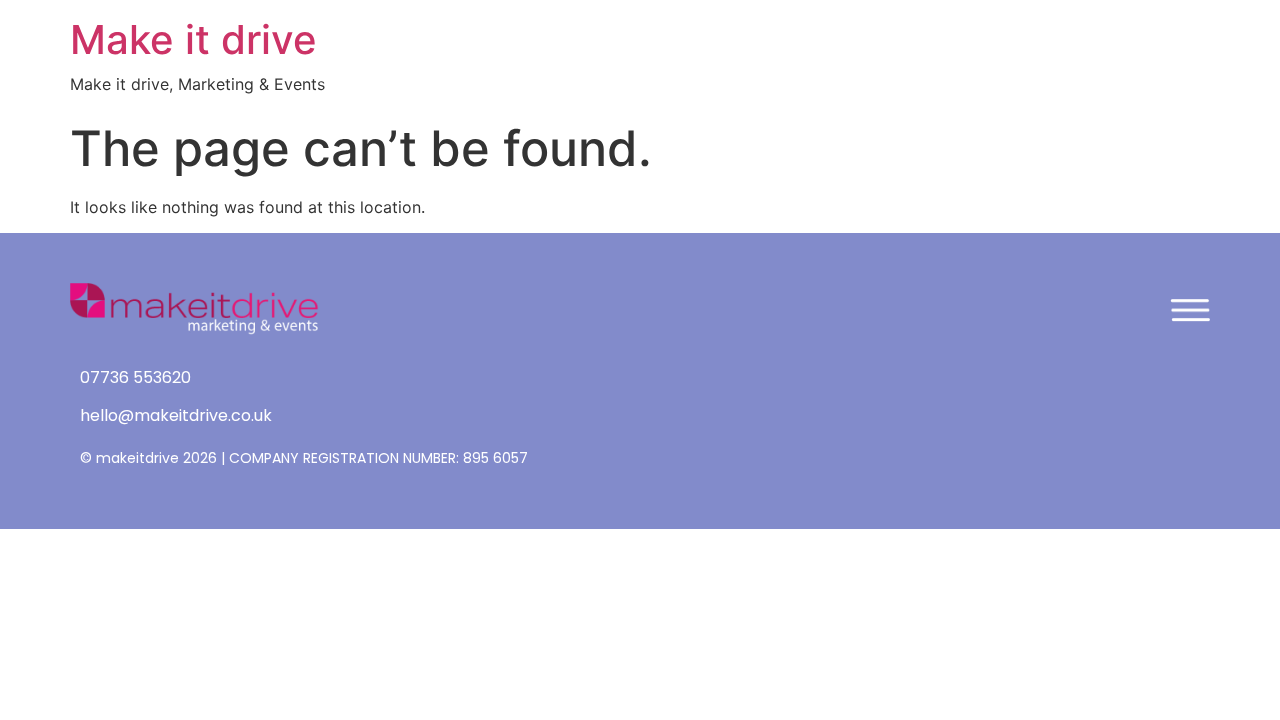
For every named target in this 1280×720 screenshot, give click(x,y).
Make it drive (193, 39)
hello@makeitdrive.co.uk (176, 415)
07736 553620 (135, 377)
